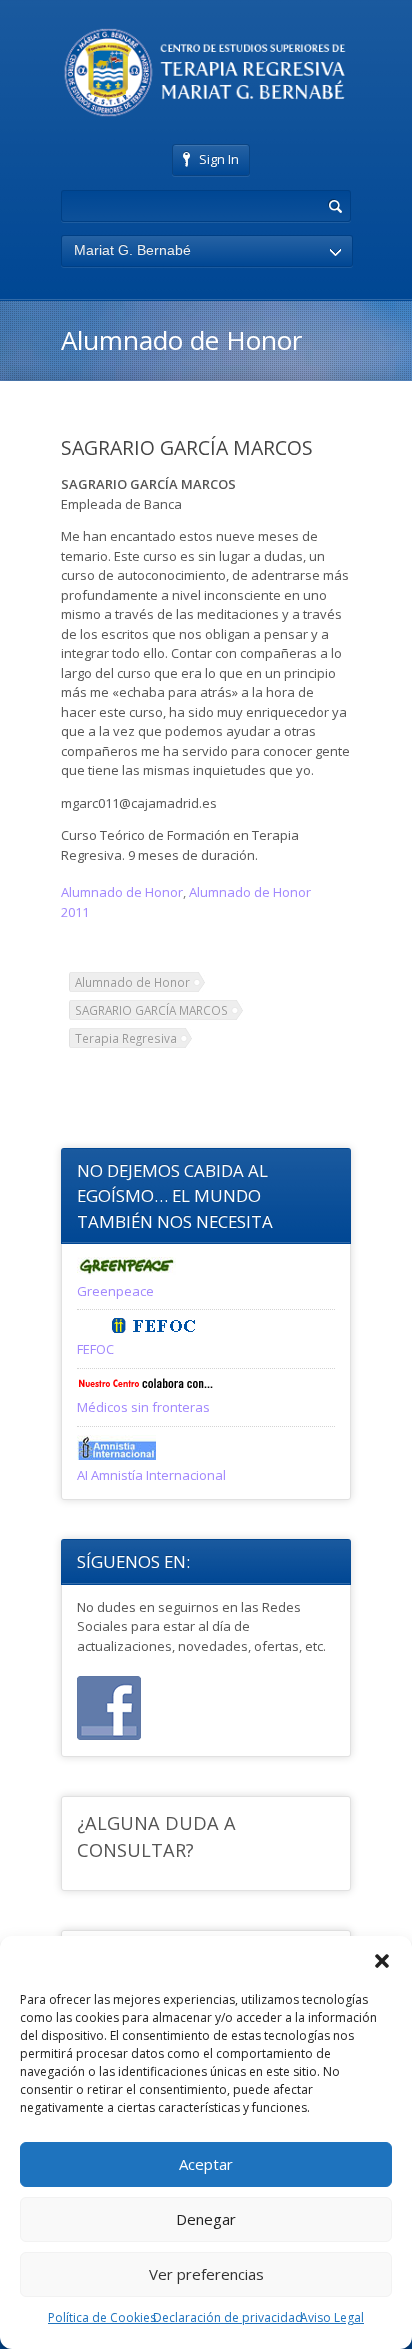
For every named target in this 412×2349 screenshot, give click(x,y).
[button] (382, 1961)
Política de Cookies (102, 2317)
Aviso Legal (332, 2317)
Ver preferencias (206, 2274)
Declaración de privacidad (228, 2317)
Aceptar (206, 2164)
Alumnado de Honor (122, 892)
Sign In (219, 159)
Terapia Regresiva (126, 1038)
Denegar (206, 2219)
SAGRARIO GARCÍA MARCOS (151, 1010)
